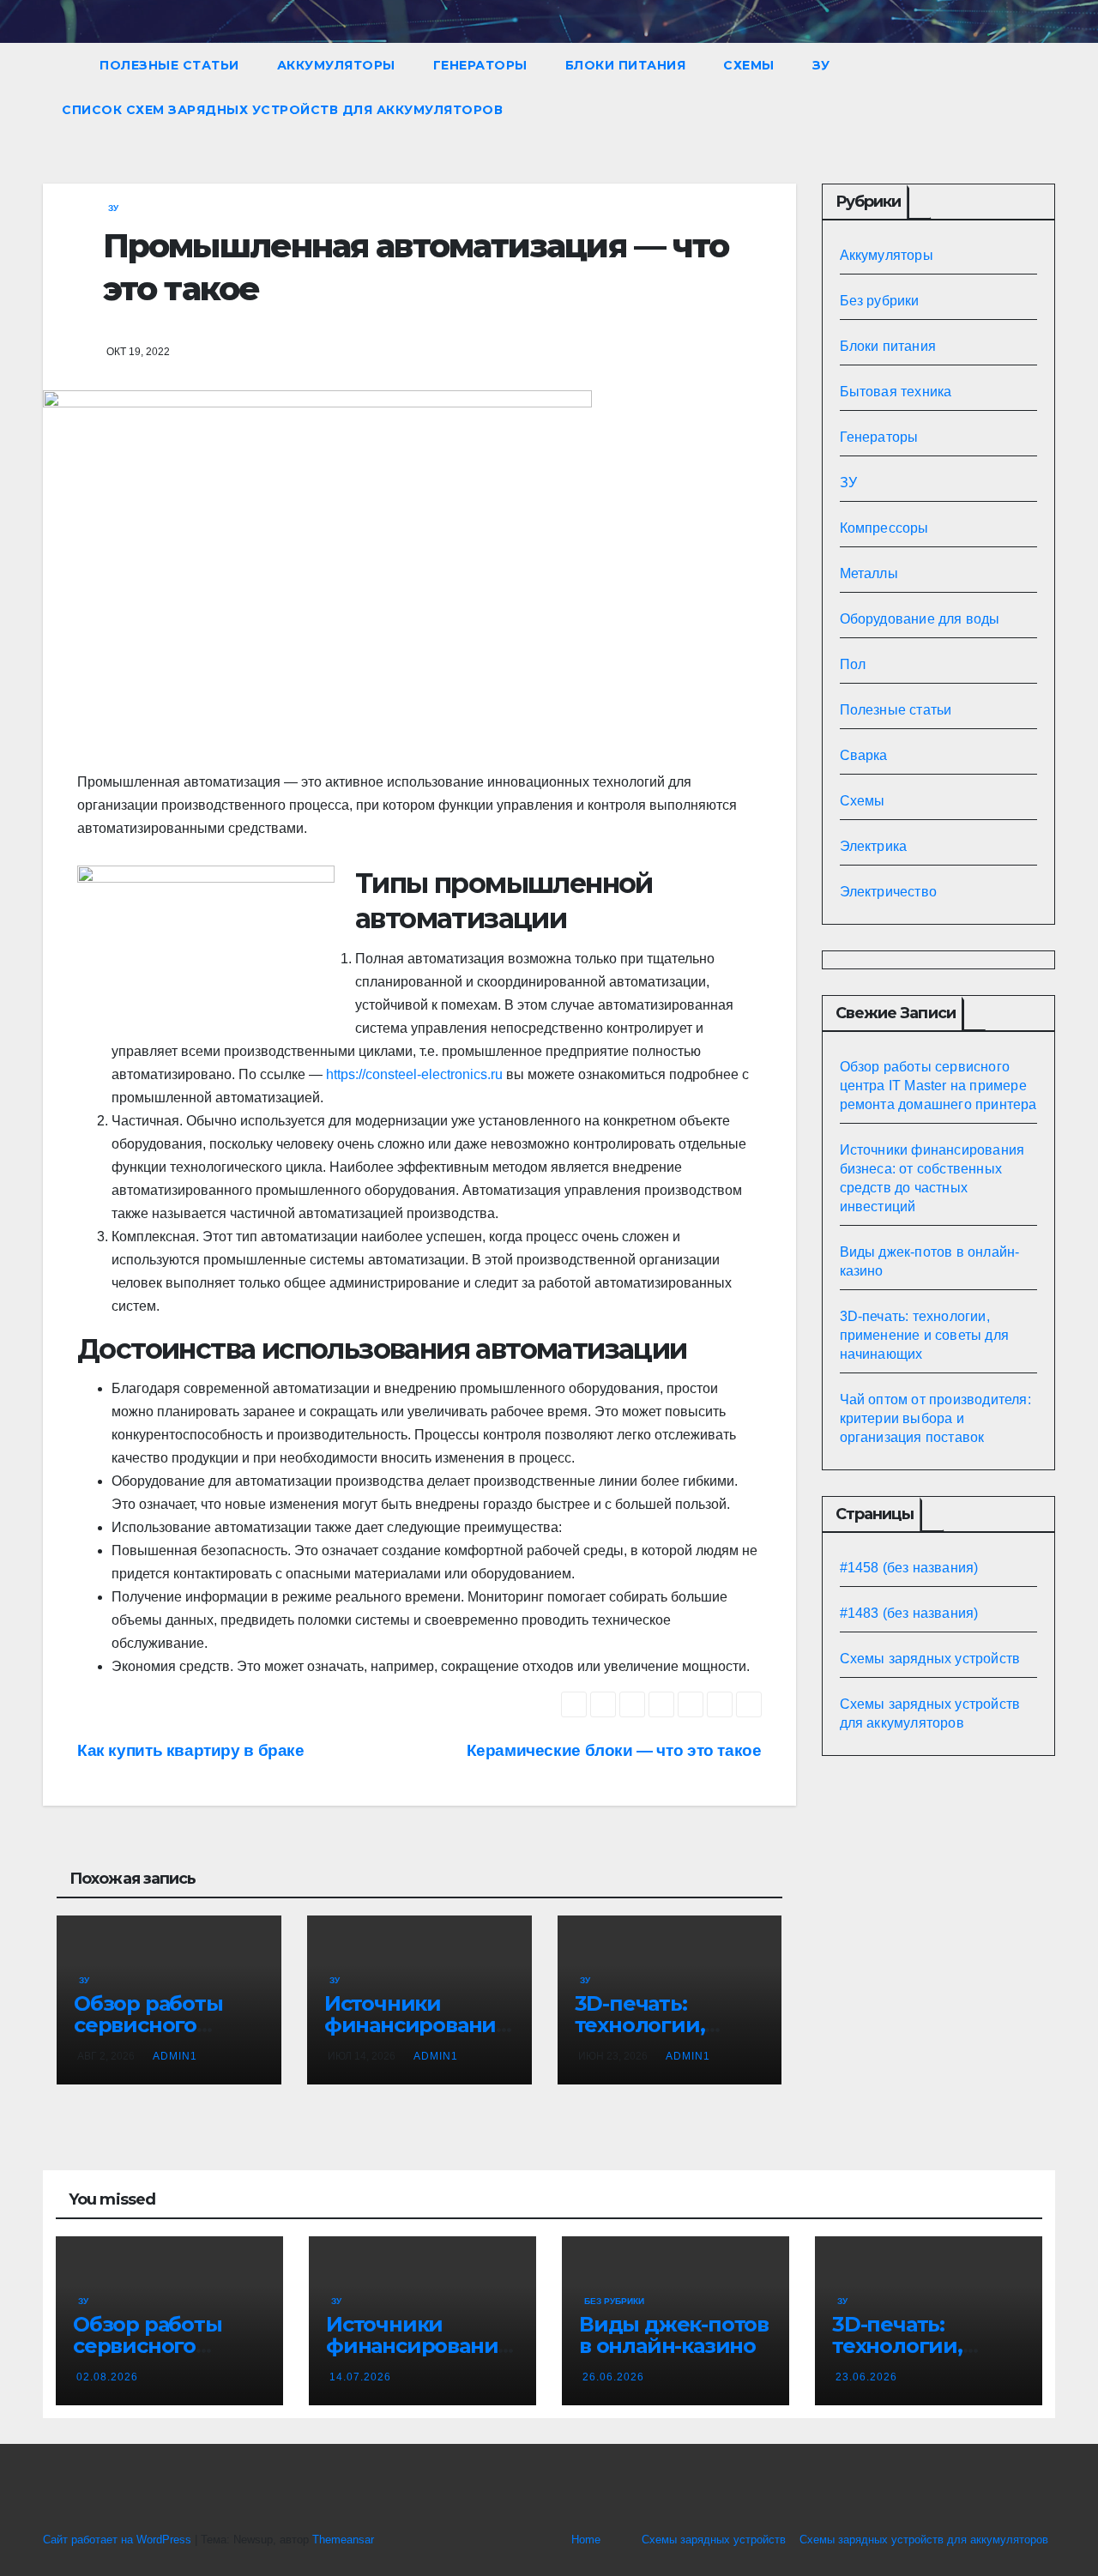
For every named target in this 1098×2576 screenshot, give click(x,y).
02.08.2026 (107, 2377)
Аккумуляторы (336, 65)
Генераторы (480, 65)
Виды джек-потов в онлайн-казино (674, 2335)
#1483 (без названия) (909, 1613)
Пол (853, 664)
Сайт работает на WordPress (119, 2540)
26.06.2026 (613, 2377)
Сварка (864, 755)
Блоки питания (626, 65)
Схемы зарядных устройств (930, 1659)
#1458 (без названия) (909, 1568)
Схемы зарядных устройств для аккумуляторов (924, 2540)
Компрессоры (884, 528)
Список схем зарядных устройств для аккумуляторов (282, 110)
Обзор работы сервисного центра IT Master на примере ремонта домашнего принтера (938, 1086)
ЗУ (821, 65)
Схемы (749, 65)
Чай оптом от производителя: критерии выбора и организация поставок (935, 1418)
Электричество (889, 892)
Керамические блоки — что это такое (614, 1750)
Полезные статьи (169, 65)
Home (586, 2540)
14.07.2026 (360, 2377)
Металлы (869, 573)
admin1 (175, 2056)
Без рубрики (880, 301)
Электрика (874, 846)
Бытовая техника (896, 392)
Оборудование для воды (920, 619)
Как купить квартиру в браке (191, 1750)
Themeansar (343, 2540)
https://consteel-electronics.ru (414, 1074)
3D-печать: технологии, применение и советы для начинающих (925, 1335)
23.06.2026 (866, 2377)
